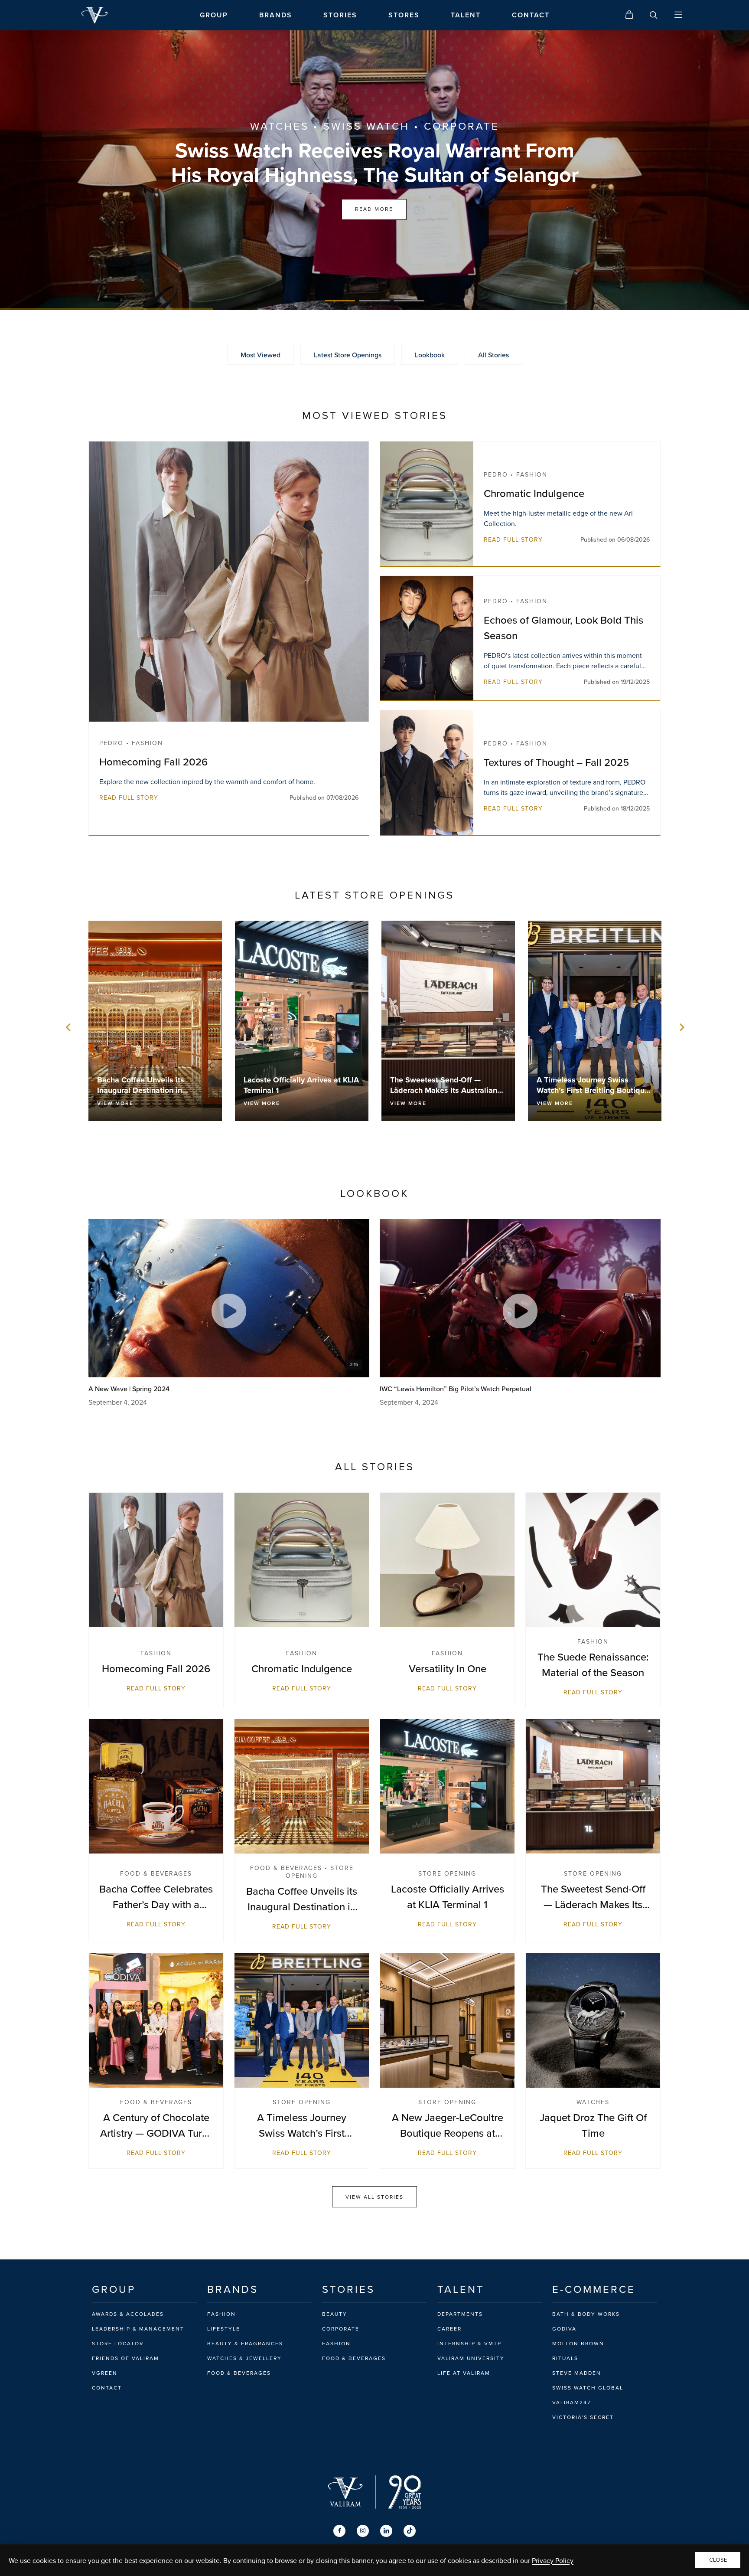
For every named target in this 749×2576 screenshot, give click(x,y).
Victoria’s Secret (583, 2417)
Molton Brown (578, 2344)
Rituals (565, 2358)
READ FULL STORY (129, 798)
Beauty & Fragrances (245, 2344)
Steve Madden (577, 2373)
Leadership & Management (138, 2329)
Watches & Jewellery (244, 2358)
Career (449, 2329)
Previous (68, 1027)
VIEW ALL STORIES (374, 2197)
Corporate (341, 2329)
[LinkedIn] (386, 2531)
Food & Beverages (239, 2373)
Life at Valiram (464, 2373)
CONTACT (531, 15)
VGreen (105, 2373)
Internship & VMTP (469, 2344)
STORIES (340, 15)
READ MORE (374, 209)
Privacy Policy (553, 2560)
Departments (460, 2314)
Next (681, 1027)
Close (718, 2560)
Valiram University (471, 2358)
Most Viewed (261, 355)
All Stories (493, 355)
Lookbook (430, 355)
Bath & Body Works (586, 2314)
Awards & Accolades (128, 2314)
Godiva (564, 2329)
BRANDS (276, 15)
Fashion (221, 2314)
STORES (404, 15)
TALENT (466, 15)
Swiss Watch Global (588, 2388)
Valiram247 (572, 2403)
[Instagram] (363, 2531)
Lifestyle (224, 2329)
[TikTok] (410, 2531)
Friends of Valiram (125, 2358)
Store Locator (118, 2344)
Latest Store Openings (348, 355)
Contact (107, 2388)
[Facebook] (339, 2531)
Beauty (335, 2314)
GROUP (214, 15)
